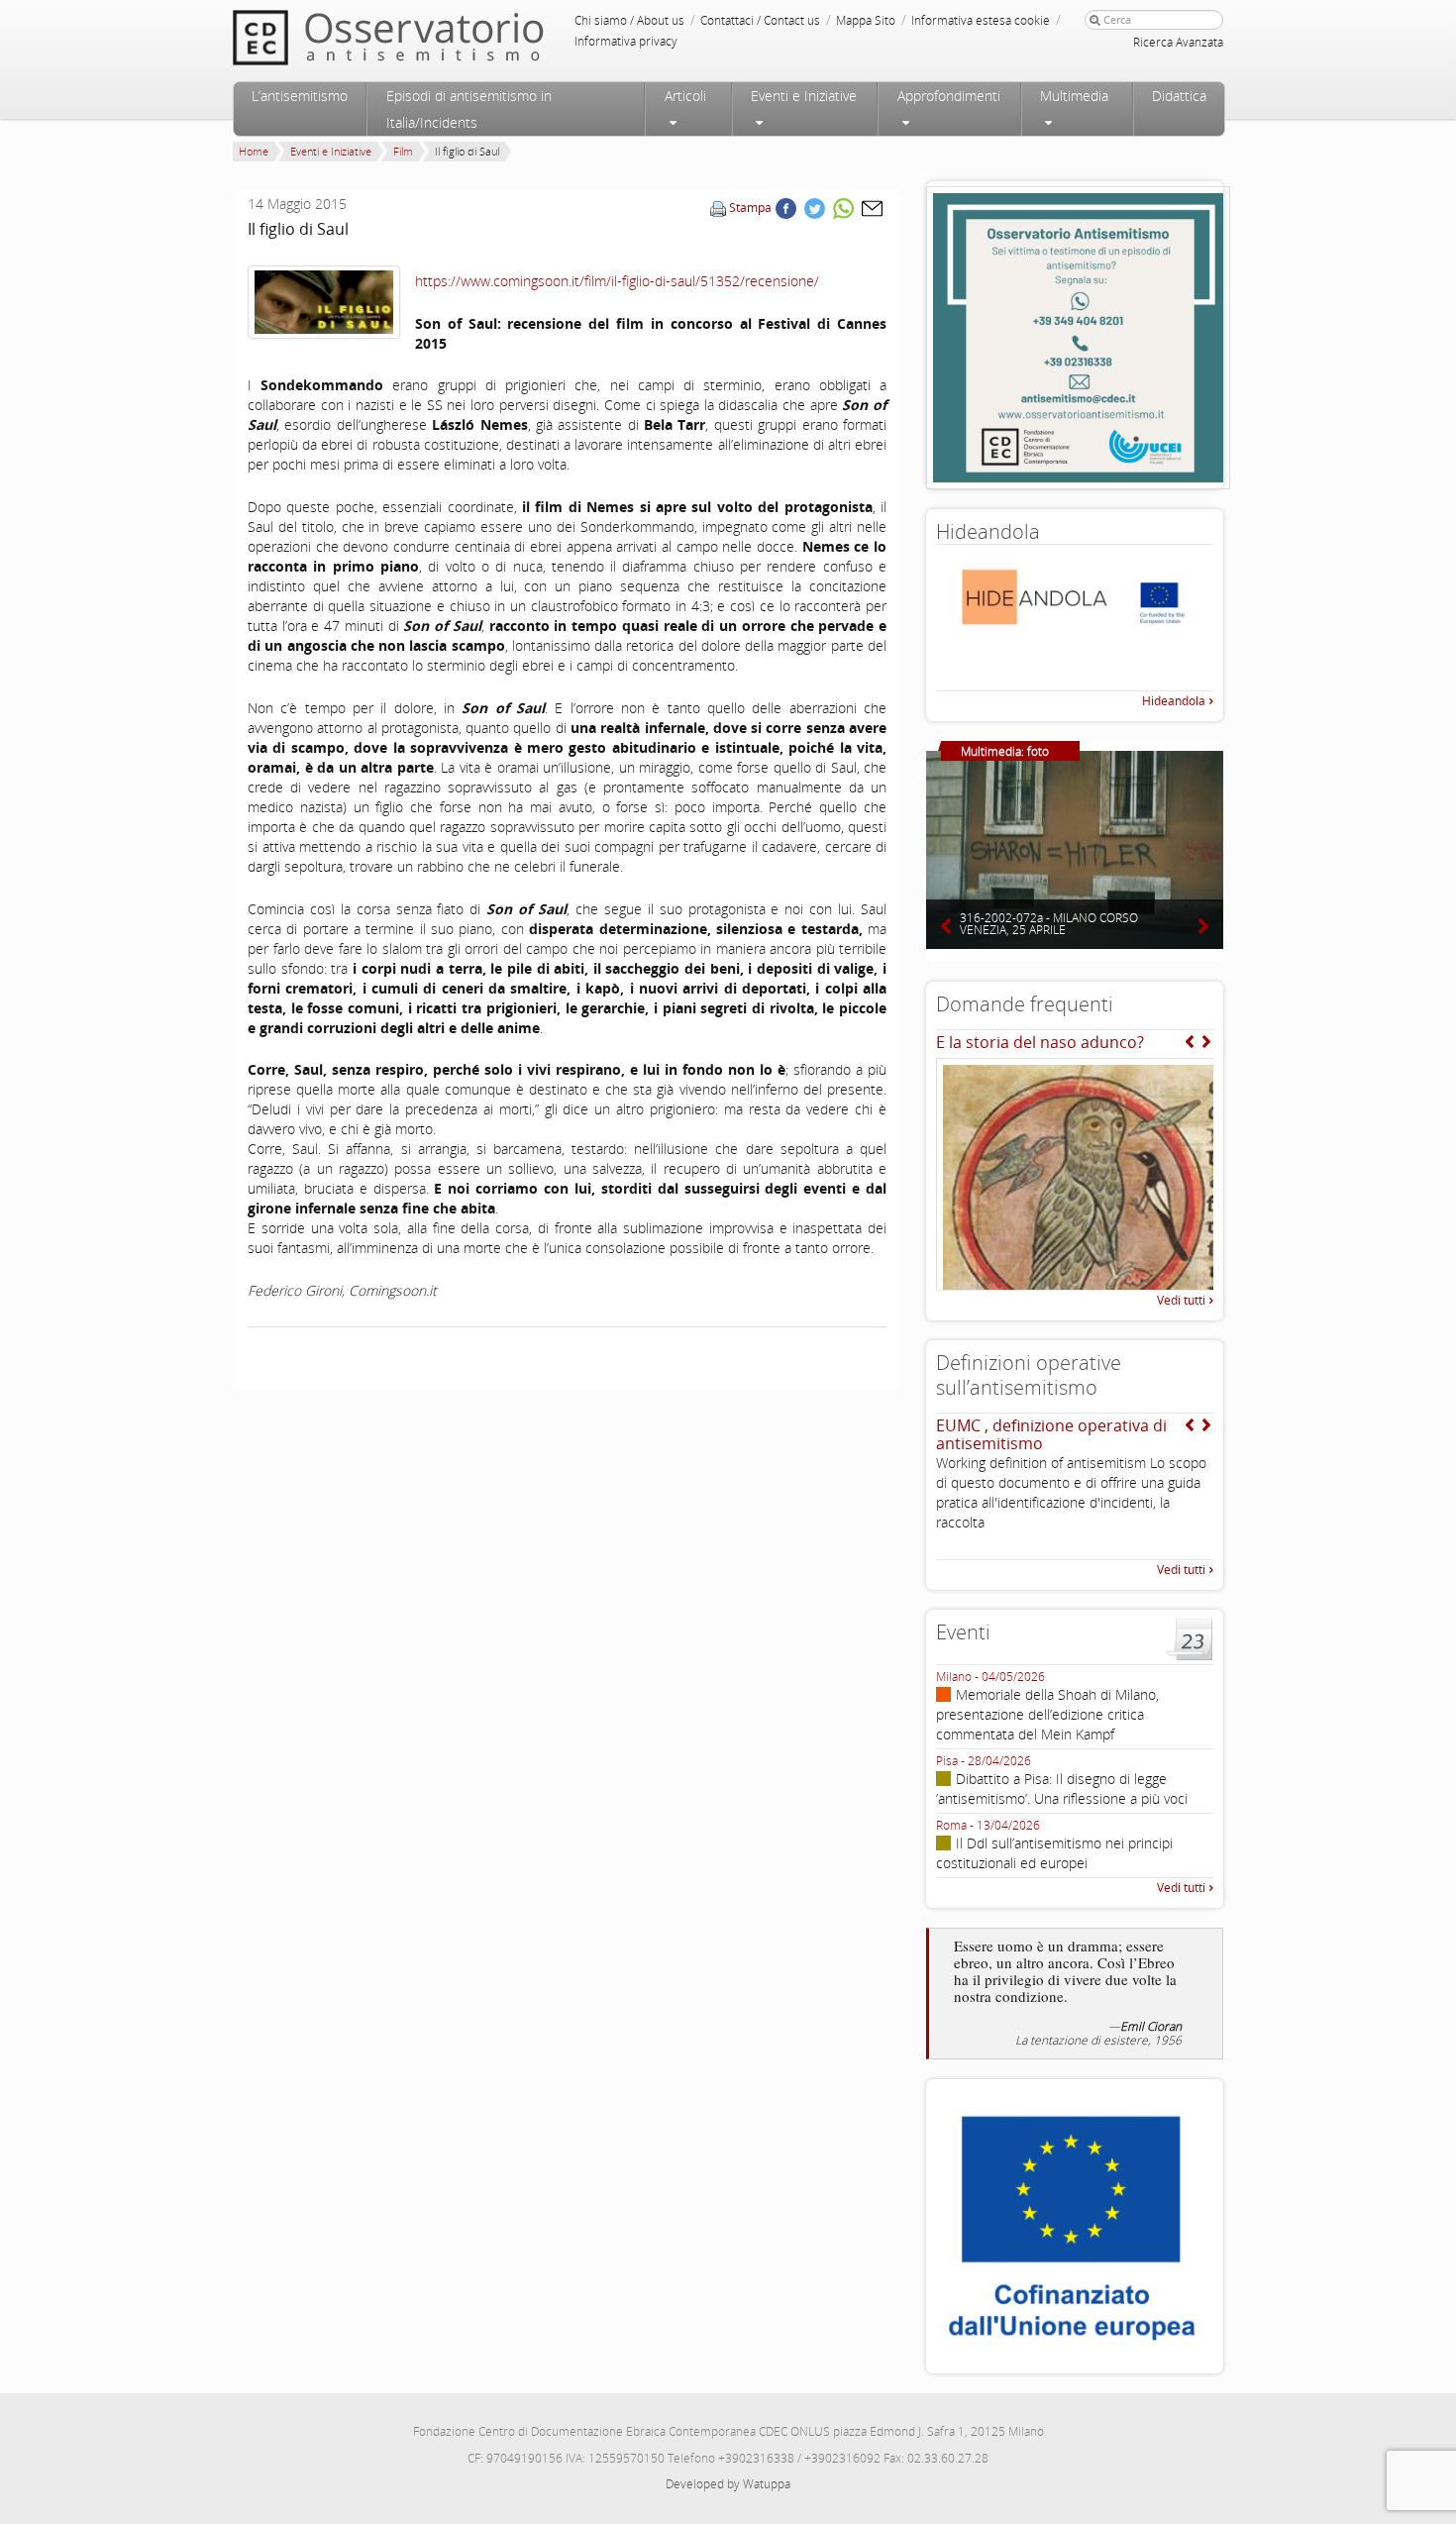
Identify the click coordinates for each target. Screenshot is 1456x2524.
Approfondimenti (949, 96)
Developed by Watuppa (728, 2484)
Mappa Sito (866, 20)
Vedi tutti (1181, 1300)
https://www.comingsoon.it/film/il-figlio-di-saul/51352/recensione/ (617, 281)
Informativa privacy (626, 41)
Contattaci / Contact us (760, 20)
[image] (324, 302)
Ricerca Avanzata (1178, 42)
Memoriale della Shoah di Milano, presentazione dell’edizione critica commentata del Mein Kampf (1047, 1714)
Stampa (750, 208)
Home (254, 151)
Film (403, 151)
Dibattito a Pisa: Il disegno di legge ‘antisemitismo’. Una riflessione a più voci (1062, 1788)
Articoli (685, 96)
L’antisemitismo (300, 96)
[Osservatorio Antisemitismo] (429, 37)
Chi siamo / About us (629, 20)
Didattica (1179, 96)
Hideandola (1174, 701)
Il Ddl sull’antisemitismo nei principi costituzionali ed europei (1054, 1853)
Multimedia (1074, 96)
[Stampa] (718, 208)
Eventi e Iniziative (804, 96)
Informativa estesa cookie (981, 20)
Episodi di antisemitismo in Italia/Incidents (469, 109)
